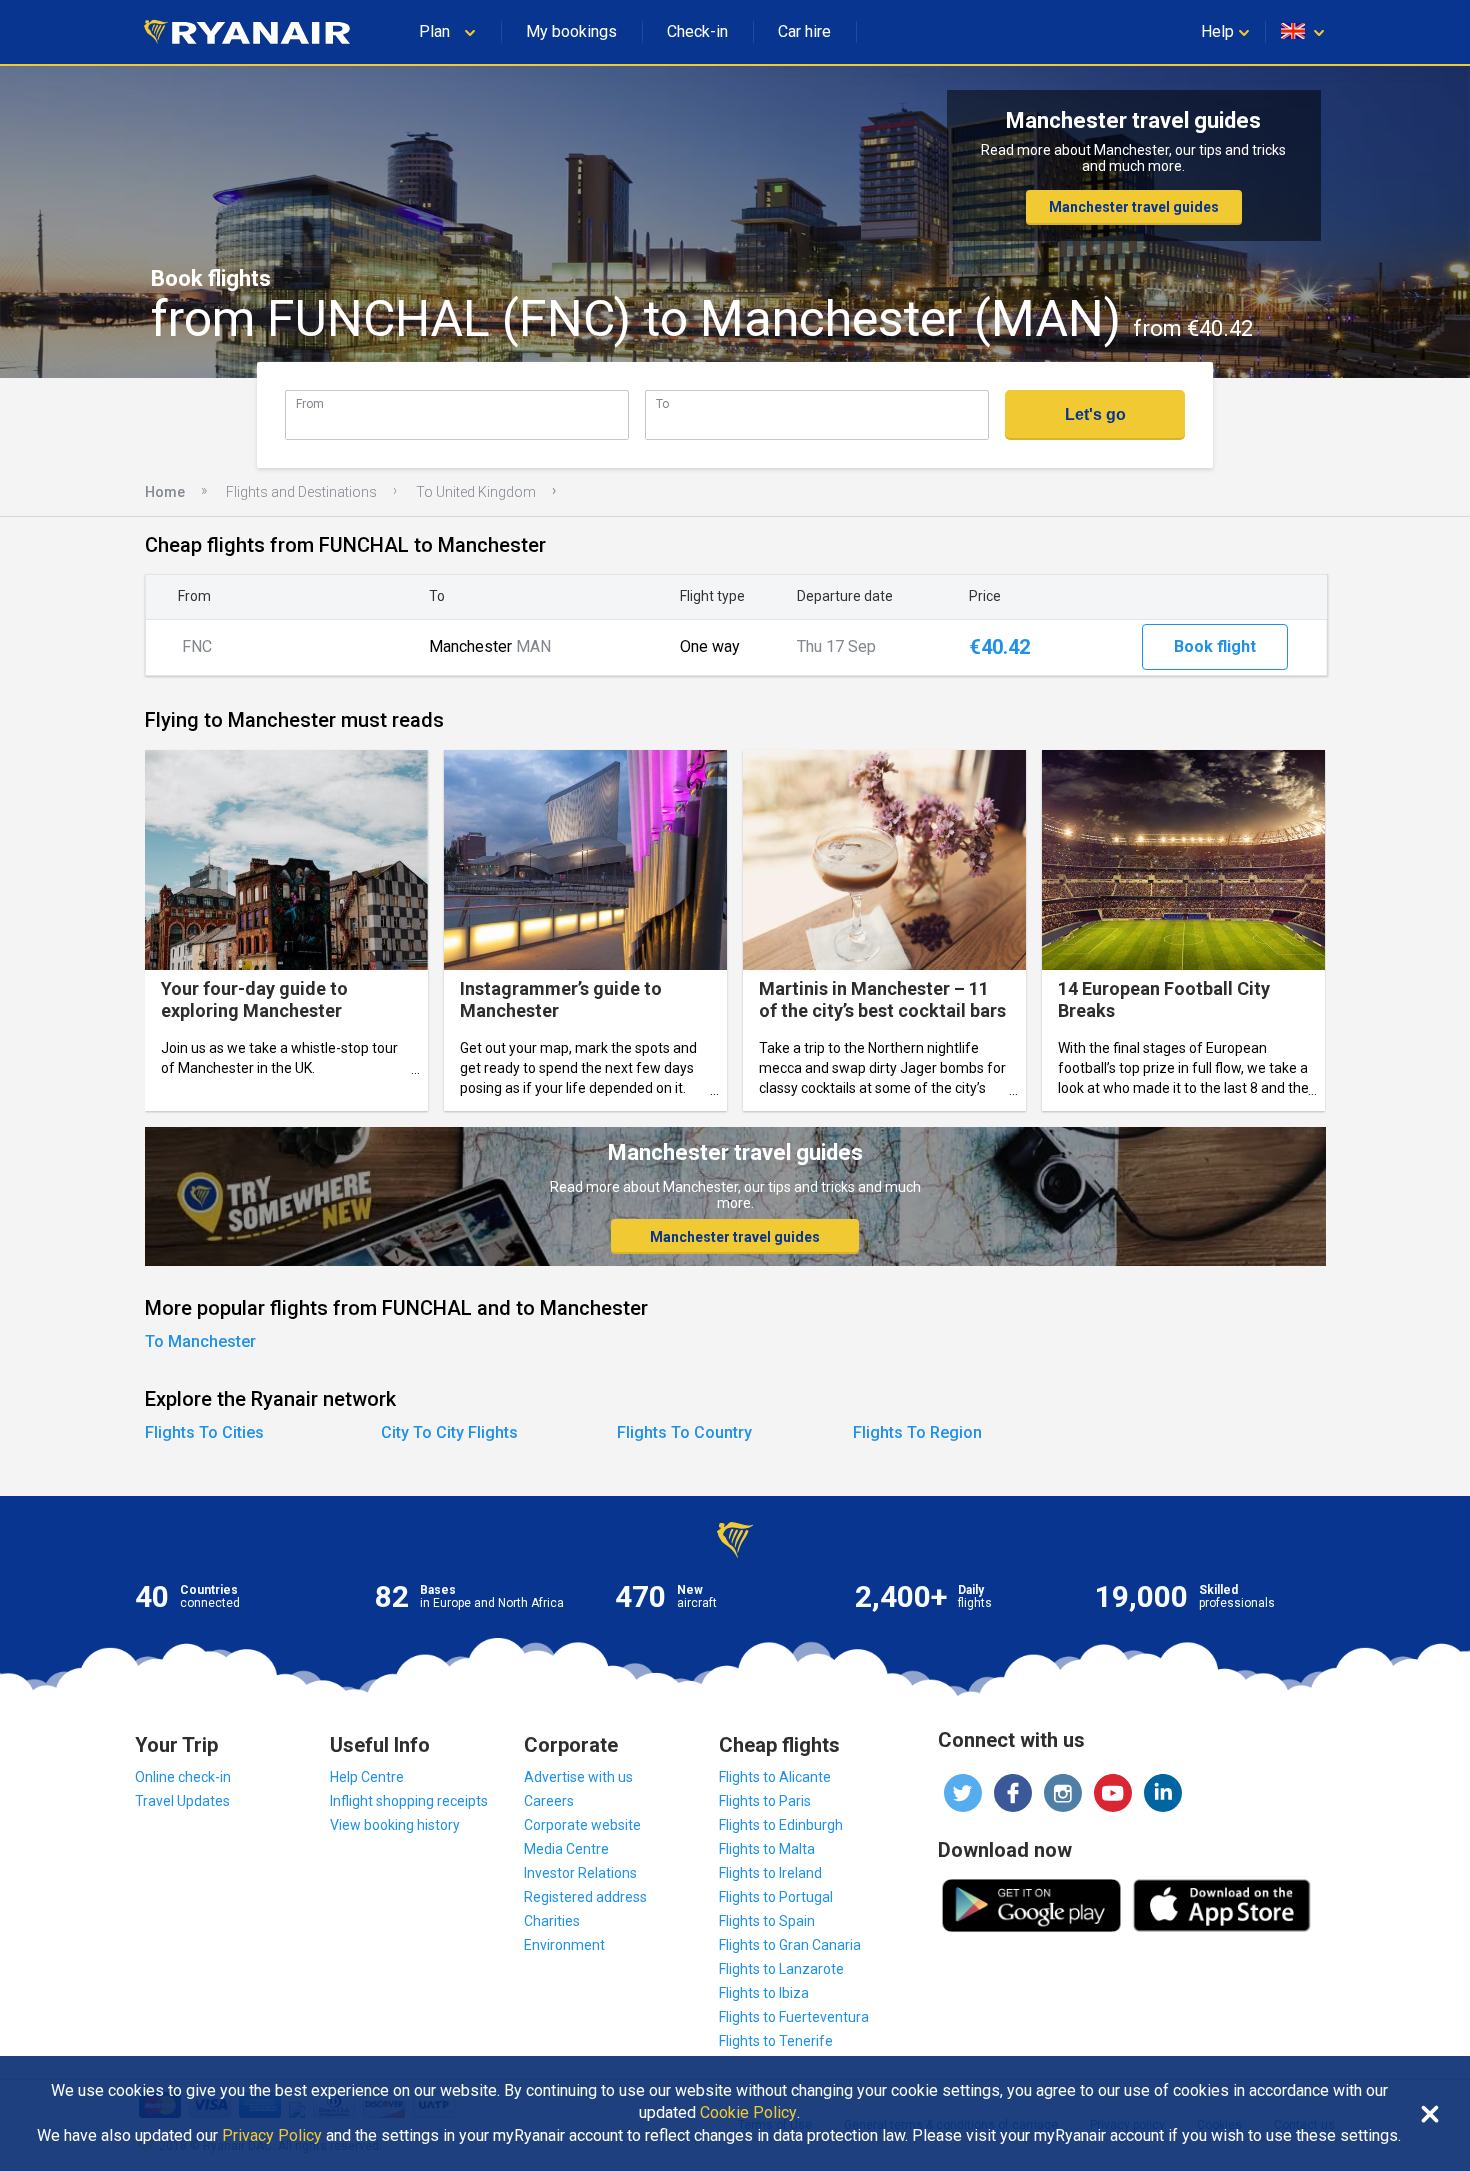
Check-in (697, 31)
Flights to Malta (767, 1849)
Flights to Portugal (776, 1897)
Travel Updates (182, 1801)
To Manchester (200, 1341)
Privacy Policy (272, 2136)
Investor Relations (580, 1873)
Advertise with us (578, 1777)
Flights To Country (684, 1432)
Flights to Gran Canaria (790, 1945)
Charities (552, 1921)
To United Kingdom (476, 492)
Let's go (1095, 414)
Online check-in (183, 1777)
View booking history (395, 1825)
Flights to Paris (765, 1801)
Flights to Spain (767, 1921)
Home (165, 492)
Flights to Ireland (770, 1873)
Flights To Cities (204, 1432)
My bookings (571, 31)
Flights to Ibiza (764, 1993)
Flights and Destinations (301, 492)
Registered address (585, 1897)
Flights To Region (917, 1432)
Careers (549, 1801)
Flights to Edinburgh (781, 1825)
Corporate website (582, 1825)
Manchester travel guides (1134, 207)
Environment (564, 1945)
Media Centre (566, 1849)
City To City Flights (449, 1432)
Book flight (1215, 646)
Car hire (804, 31)
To (662, 403)
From (310, 403)
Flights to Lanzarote (781, 1969)
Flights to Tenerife (776, 2041)
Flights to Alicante (775, 1777)
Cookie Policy (748, 2113)
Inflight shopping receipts (409, 1801)
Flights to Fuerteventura (794, 2017)
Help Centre (367, 1777)
